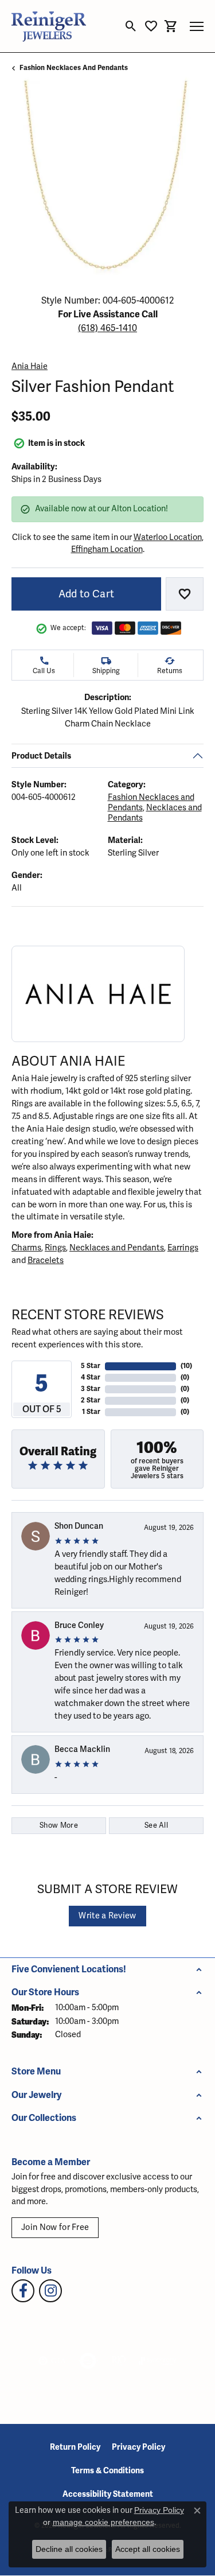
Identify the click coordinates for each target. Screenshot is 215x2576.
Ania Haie (30, 366)
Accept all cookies (148, 2549)
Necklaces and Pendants (117, 1248)
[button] (131, 26)
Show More (59, 1825)
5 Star (91, 1366)
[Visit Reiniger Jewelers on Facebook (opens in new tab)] (23, 2291)
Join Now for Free (55, 2227)
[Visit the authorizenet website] (88, 2361)
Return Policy (75, 2447)
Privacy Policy (138, 2447)
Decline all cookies (69, 2549)
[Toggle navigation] (197, 26)
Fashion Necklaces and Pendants (74, 68)
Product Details (41, 756)
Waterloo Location (168, 537)
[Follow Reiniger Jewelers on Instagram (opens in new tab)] (50, 2291)
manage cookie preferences (103, 2522)
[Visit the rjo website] (119, 2361)
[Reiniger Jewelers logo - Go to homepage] (49, 26)
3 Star (91, 1389)
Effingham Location (107, 549)
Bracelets (46, 1260)
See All (156, 1825)
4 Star (91, 1378)
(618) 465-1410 (107, 328)
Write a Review (107, 1916)
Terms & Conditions (107, 2471)
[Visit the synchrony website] (158, 2361)
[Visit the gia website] (52, 2361)
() (186, 1366)
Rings (55, 1248)
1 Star (91, 1412)
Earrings (183, 1248)
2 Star (91, 1400)
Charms (26, 1248)
